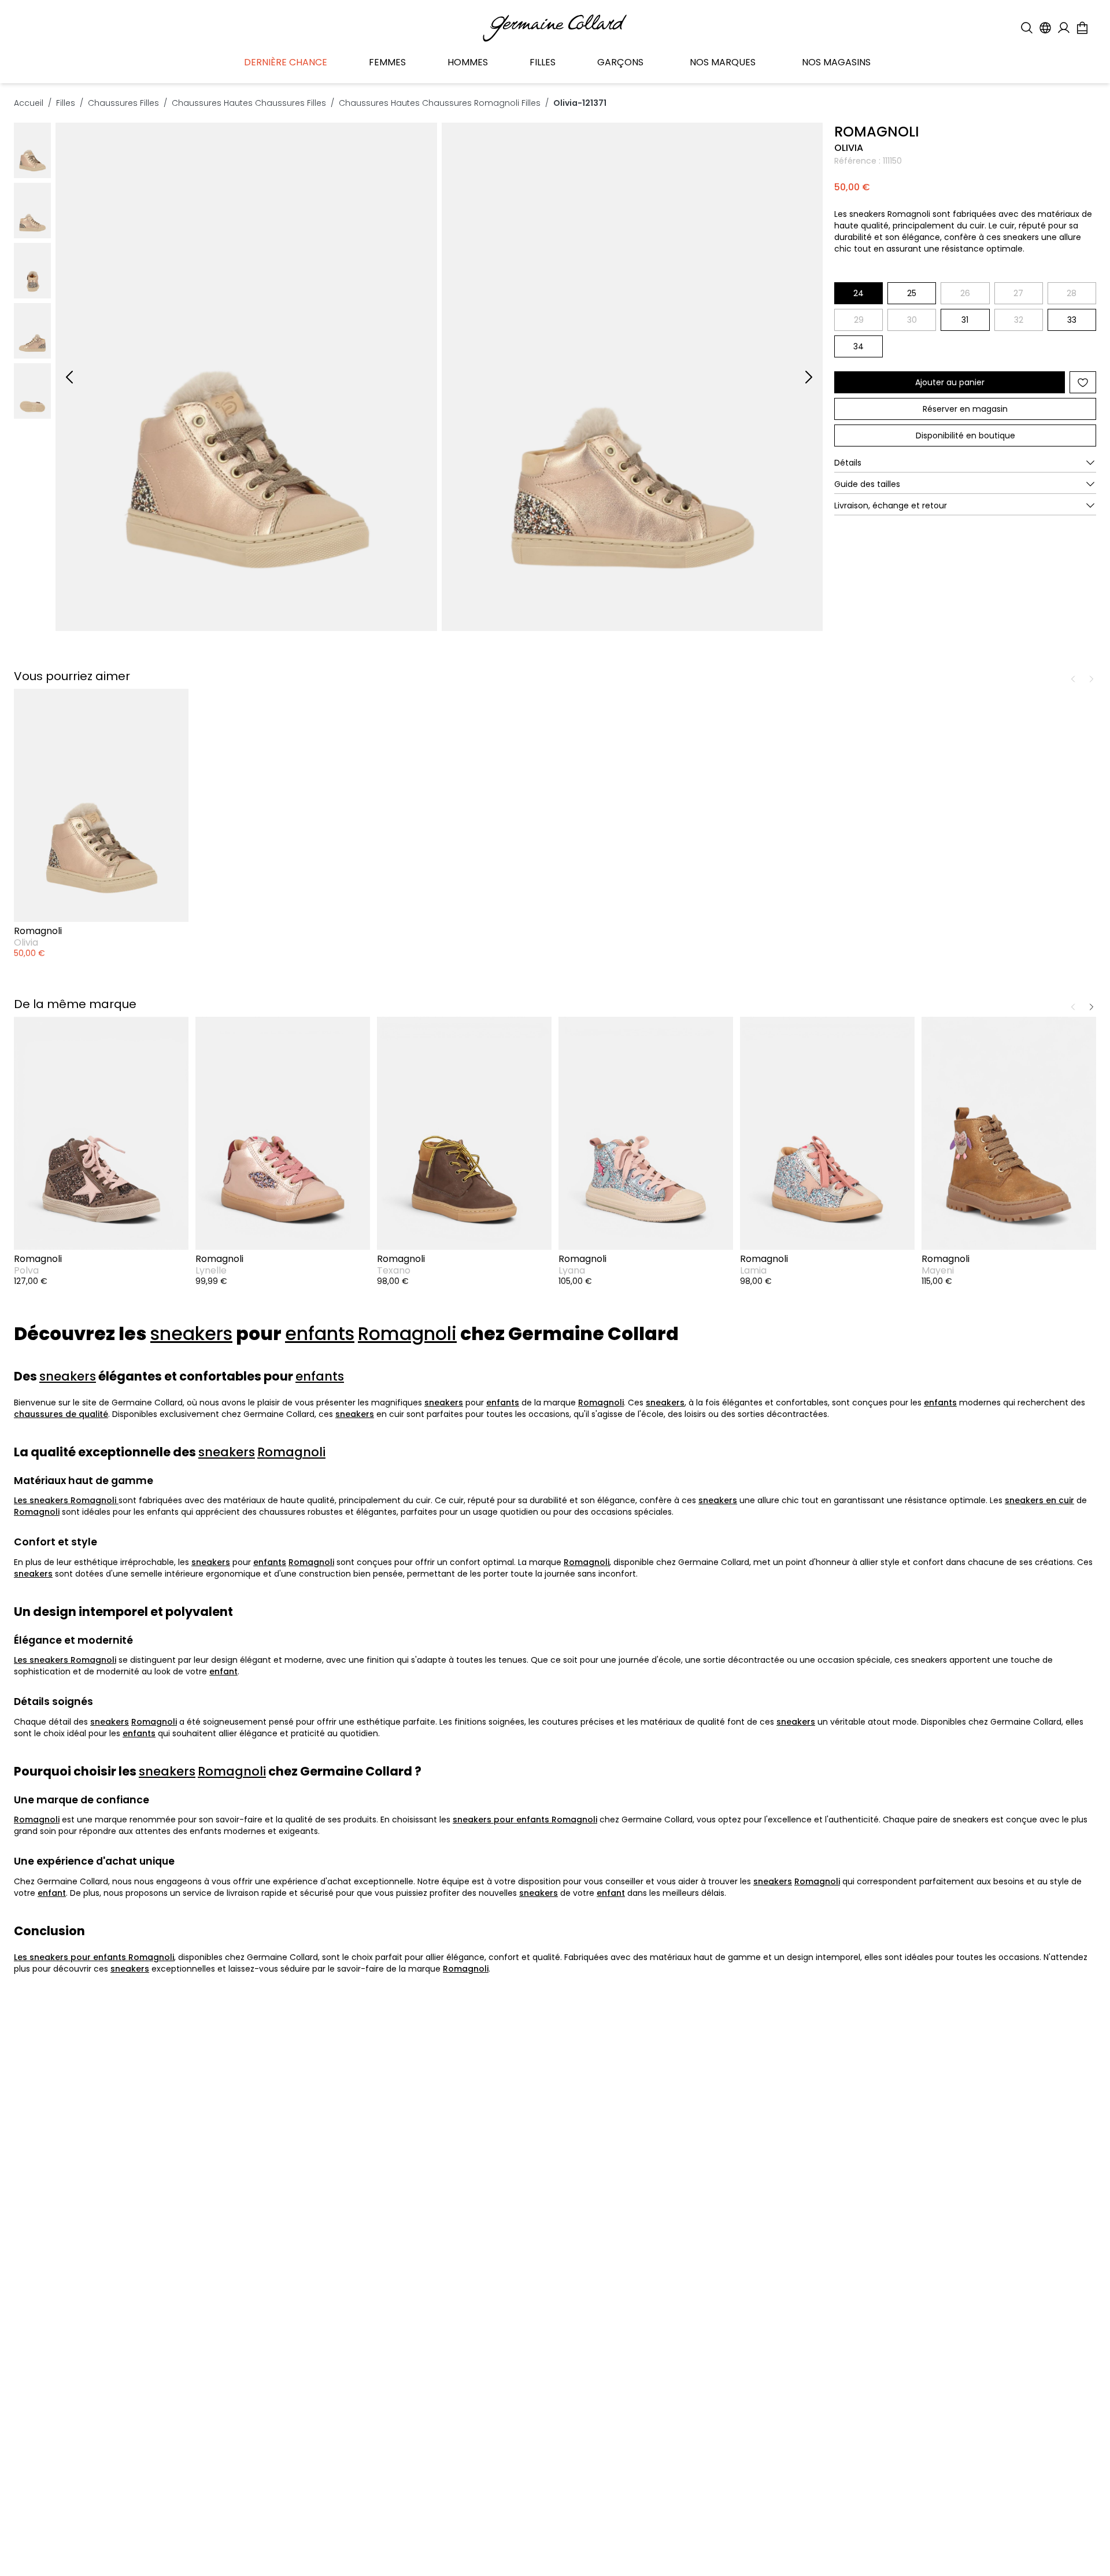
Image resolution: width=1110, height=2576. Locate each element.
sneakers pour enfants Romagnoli (525, 1820)
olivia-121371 (580, 103)
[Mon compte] (1064, 28)
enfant (223, 1671)
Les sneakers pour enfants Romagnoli (94, 1957)
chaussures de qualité (61, 1414)
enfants (320, 1334)
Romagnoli (407, 1334)
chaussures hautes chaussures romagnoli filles (440, 103)
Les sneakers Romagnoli (66, 1500)
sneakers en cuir (1039, 1500)
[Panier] (1082, 28)
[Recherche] (1027, 28)
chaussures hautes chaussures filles (249, 103)
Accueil (29, 103)
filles (66, 103)
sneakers (191, 1334)
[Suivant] (809, 377)
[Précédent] (69, 377)
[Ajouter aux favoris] (1083, 382)
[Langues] (1045, 28)
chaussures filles (123, 103)
